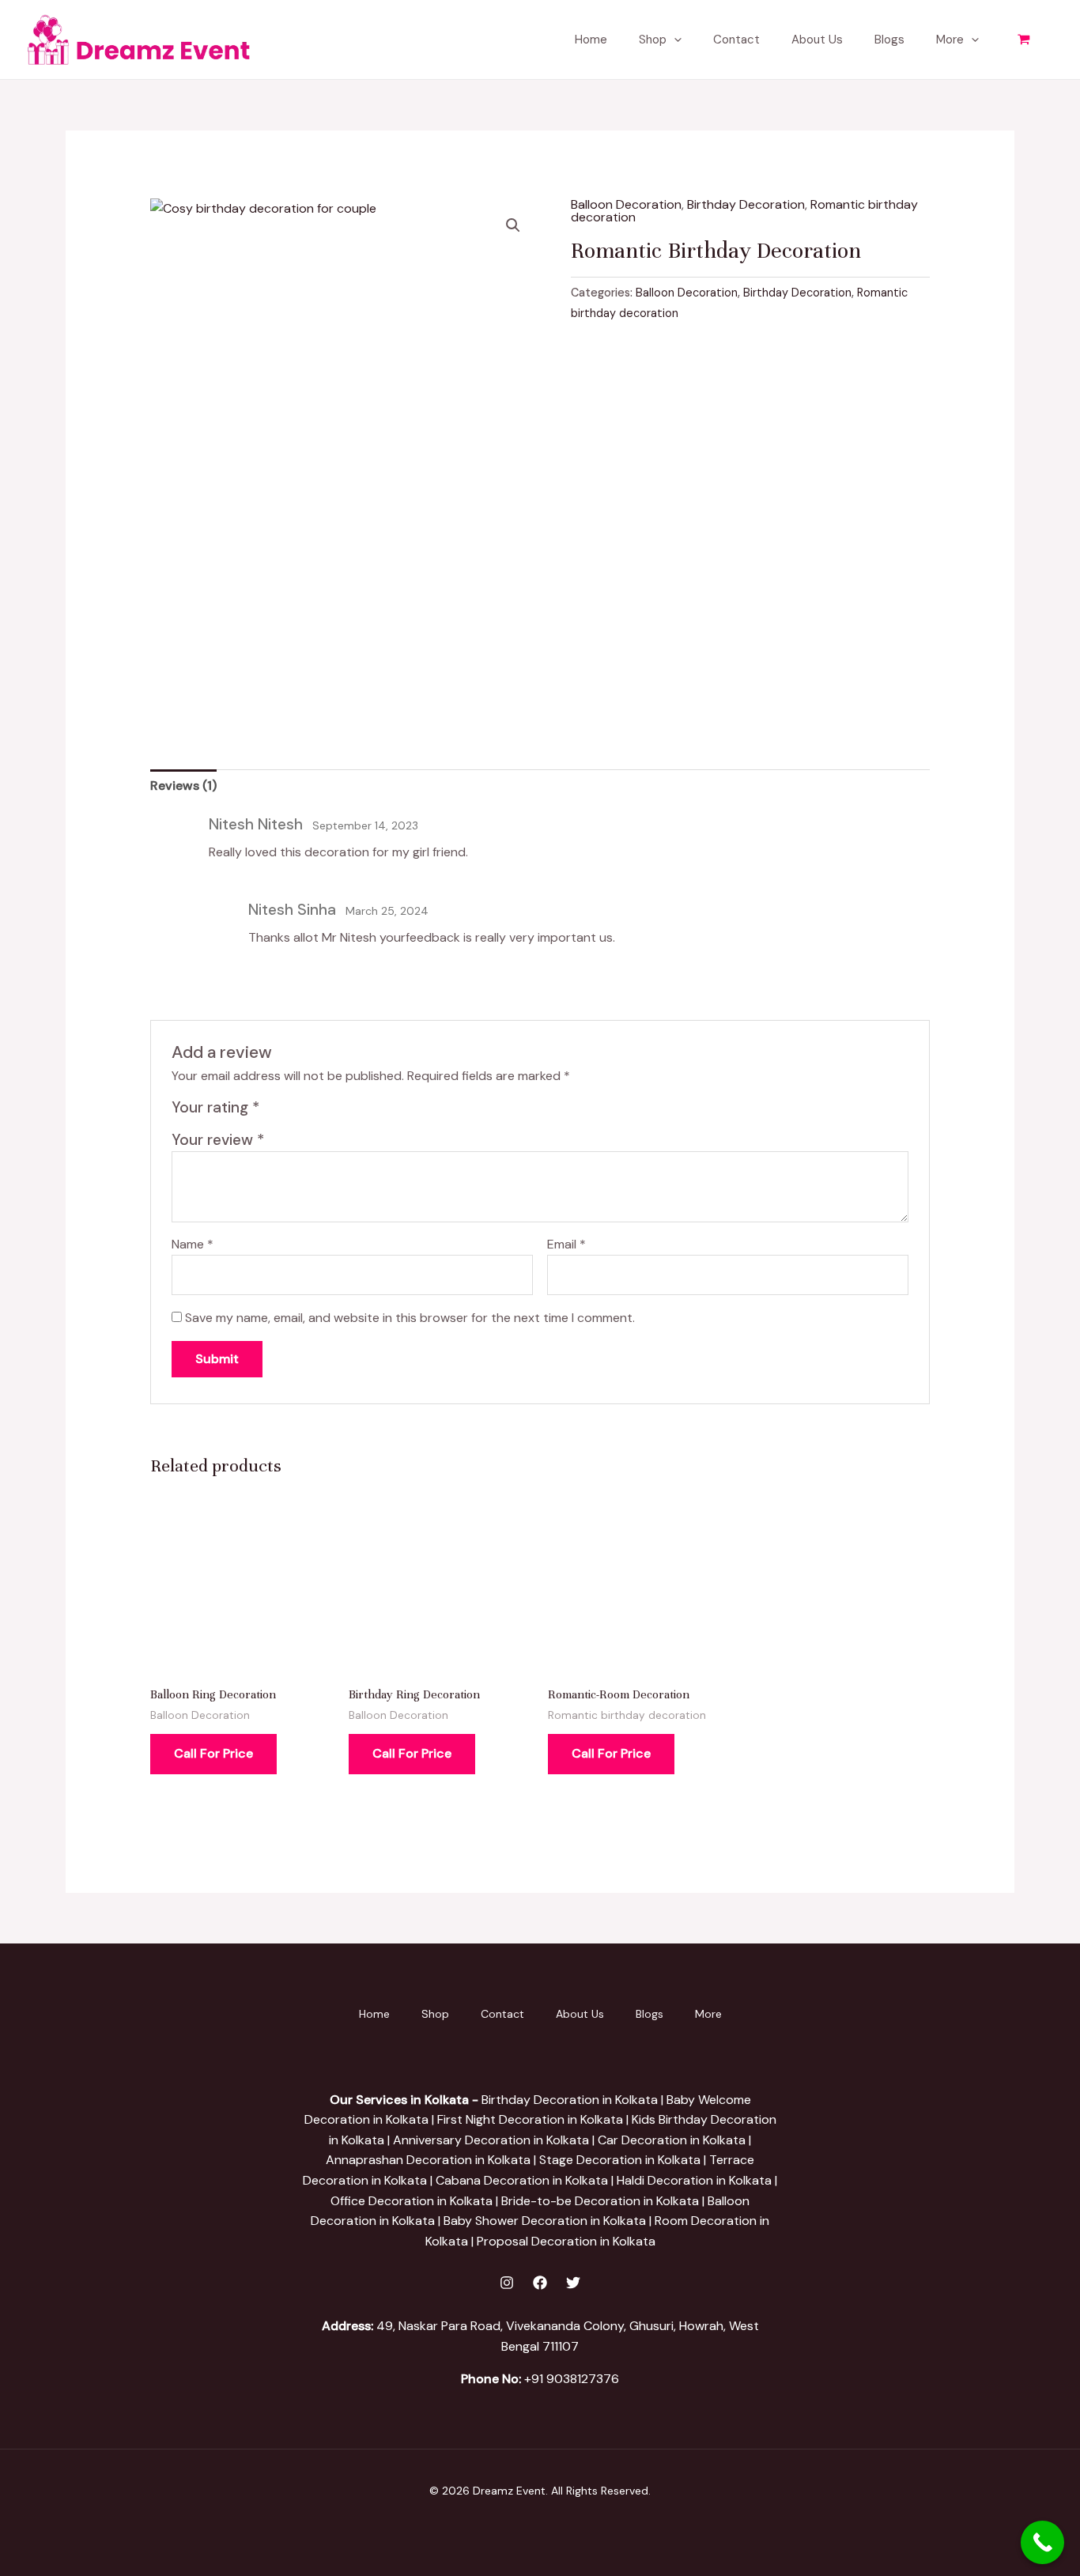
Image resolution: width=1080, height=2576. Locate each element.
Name (193, 1244)
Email (566, 1244)
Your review (218, 1140)
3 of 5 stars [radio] (311, 1111)
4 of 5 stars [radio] (330, 1111)
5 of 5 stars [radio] (348, 1111)
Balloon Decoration (626, 204)
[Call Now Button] (1042, 2542)
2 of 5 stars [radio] (293, 1111)
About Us (817, 40)
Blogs (889, 40)
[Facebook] (540, 2283)
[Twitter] (573, 2283)
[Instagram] (507, 2283)
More (950, 40)
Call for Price (213, 1753)
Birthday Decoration (746, 204)
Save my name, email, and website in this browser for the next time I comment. (410, 1318)
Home (591, 40)
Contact (736, 40)
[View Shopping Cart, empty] (1023, 40)
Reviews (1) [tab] (183, 786)
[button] (674, 40)
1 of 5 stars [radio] (275, 1111)
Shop (653, 40)
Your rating (215, 1107)
